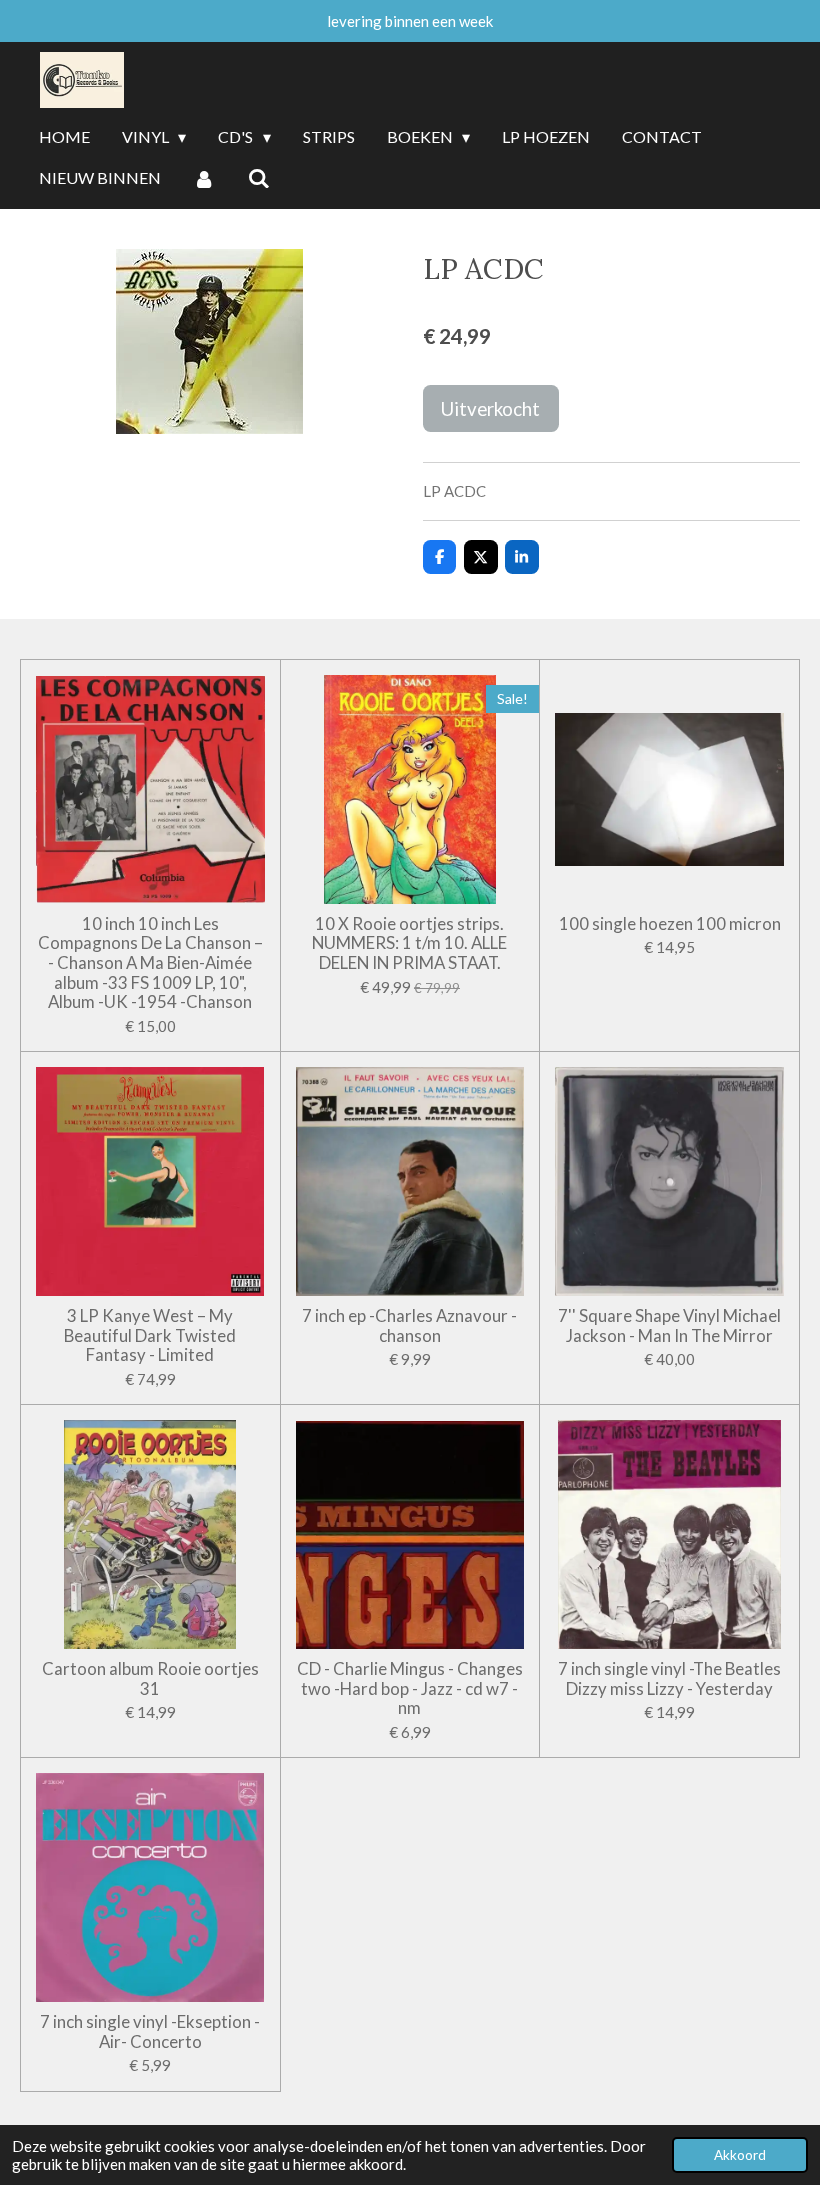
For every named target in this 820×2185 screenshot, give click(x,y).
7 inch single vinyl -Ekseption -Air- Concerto (150, 2031)
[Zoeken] (258, 179)
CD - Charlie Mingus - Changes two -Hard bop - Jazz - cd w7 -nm (410, 1688)
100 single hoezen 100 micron (670, 924)
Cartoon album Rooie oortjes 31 (150, 1678)
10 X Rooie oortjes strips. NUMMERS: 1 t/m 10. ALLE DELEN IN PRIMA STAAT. (409, 943)
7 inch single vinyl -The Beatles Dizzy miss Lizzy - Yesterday (669, 1678)
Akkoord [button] (740, 2155)
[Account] (204, 179)
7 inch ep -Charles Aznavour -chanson (409, 1325)
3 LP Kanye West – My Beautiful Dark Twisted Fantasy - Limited (150, 1335)
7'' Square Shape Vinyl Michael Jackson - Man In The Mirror (669, 1325)
